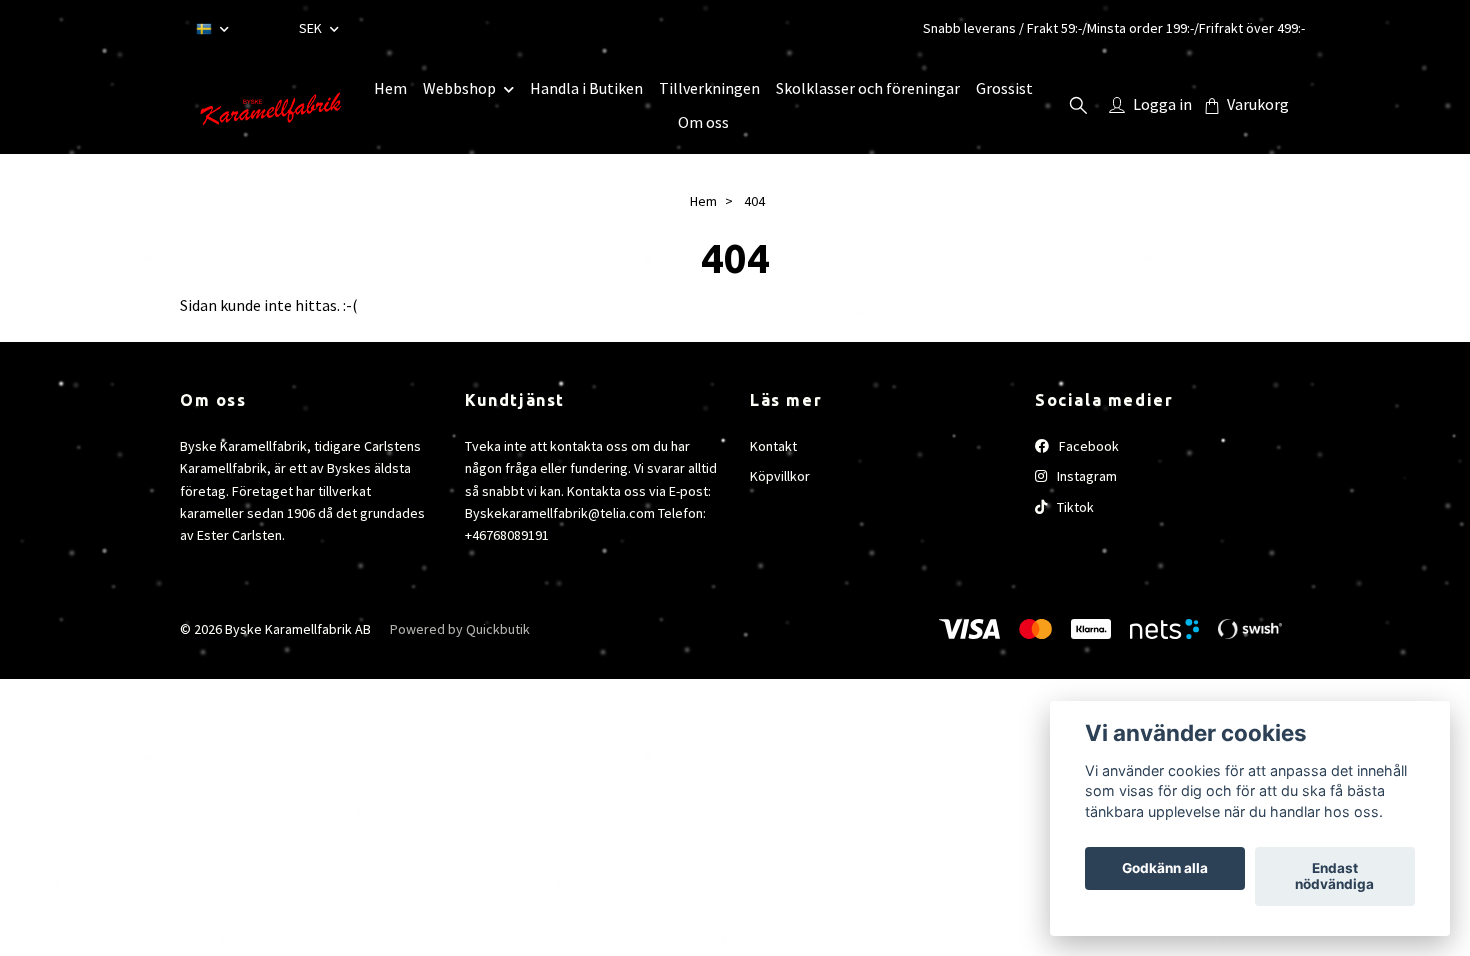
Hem (390, 88)
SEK (312, 28)
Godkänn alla (1165, 869)
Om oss (703, 122)
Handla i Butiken (586, 88)
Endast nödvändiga (1334, 877)
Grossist (1004, 88)
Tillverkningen (709, 88)
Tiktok (1074, 507)
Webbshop (459, 88)
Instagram (1085, 476)
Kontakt (773, 446)
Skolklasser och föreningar (868, 88)
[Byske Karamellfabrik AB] (269, 105)
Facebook (1087, 446)
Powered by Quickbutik (460, 629)
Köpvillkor (780, 476)
